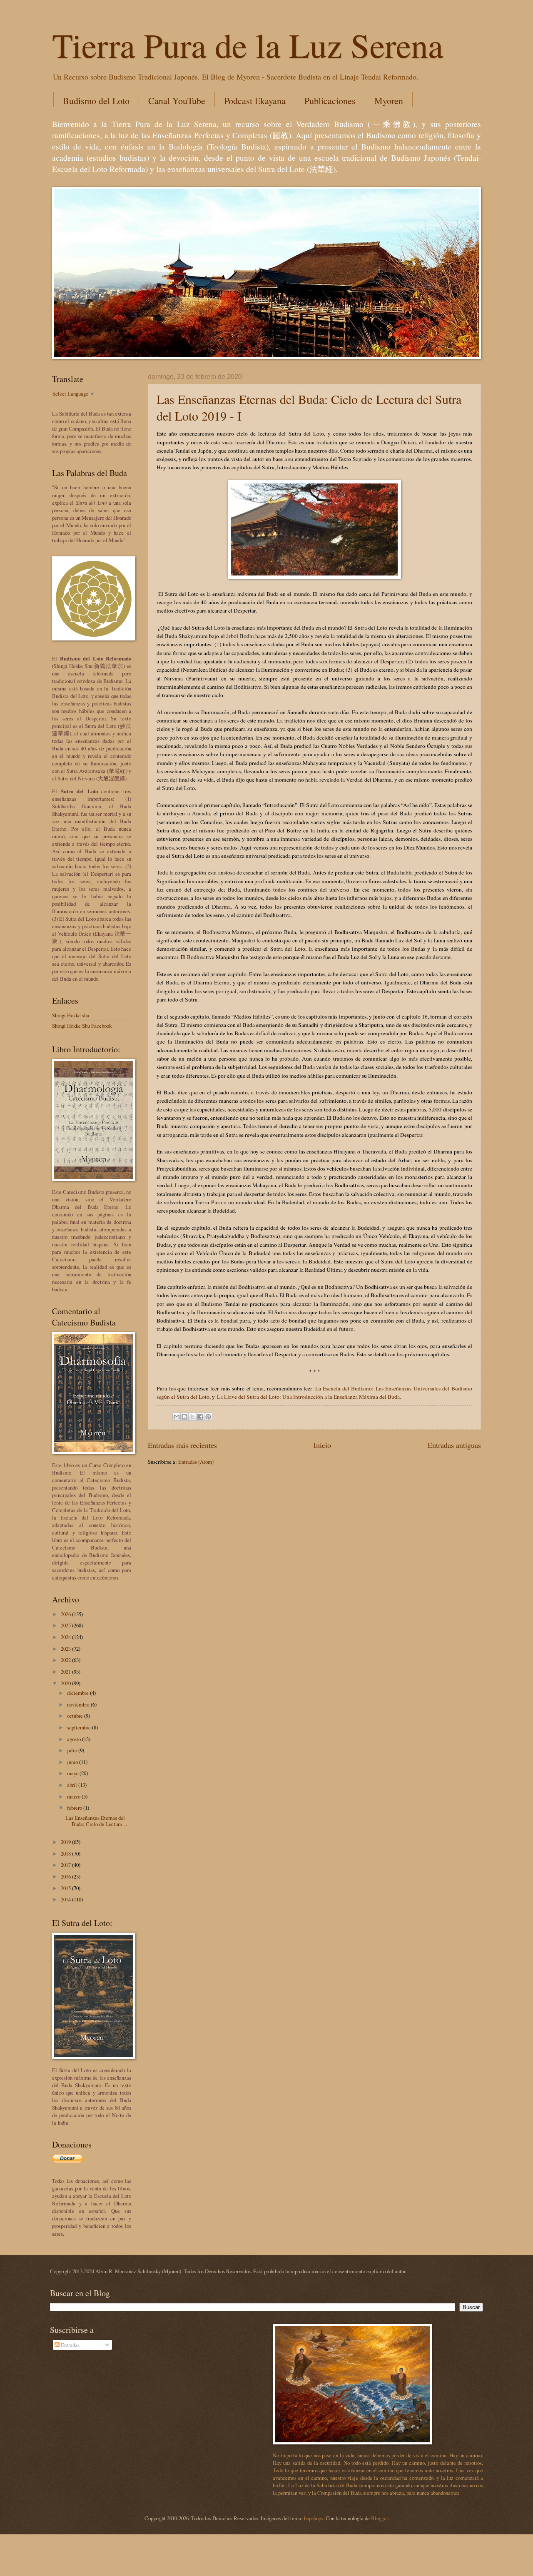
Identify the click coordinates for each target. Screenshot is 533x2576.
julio (73, 1750)
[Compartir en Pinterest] (208, 1417)
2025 (66, 1625)
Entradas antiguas (454, 1445)
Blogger (379, 2518)
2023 (66, 1649)
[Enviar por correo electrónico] (177, 1417)
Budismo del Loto (96, 101)
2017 (66, 1865)
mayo (73, 1773)
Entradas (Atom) (196, 1462)
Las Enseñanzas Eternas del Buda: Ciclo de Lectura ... (96, 1821)
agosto (75, 1739)
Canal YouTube (177, 101)
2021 (66, 1672)
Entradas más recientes (182, 1445)
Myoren (389, 101)
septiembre (80, 1727)
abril (73, 1785)
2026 (66, 1614)
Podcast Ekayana (255, 101)
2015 (66, 1888)
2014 (66, 1899)
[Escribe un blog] (184, 1417)
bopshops (314, 2518)
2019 (66, 1842)
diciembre (78, 1693)
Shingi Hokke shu (71, 1015)
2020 (66, 1683)
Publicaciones (330, 101)
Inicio (322, 1445)
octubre (76, 1716)
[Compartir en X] (192, 1417)
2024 (66, 1637)
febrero (75, 1808)
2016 (66, 1876)
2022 (66, 1660)
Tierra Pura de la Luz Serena (248, 45)
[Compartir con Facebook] (200, 1417)
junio (73, 1762)
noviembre (79, 1704)
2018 (66, 1854)
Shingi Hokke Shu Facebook (82, 1026)
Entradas (70, 2345)
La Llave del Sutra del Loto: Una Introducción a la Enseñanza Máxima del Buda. (309, 1397)
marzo (74, 1796)
